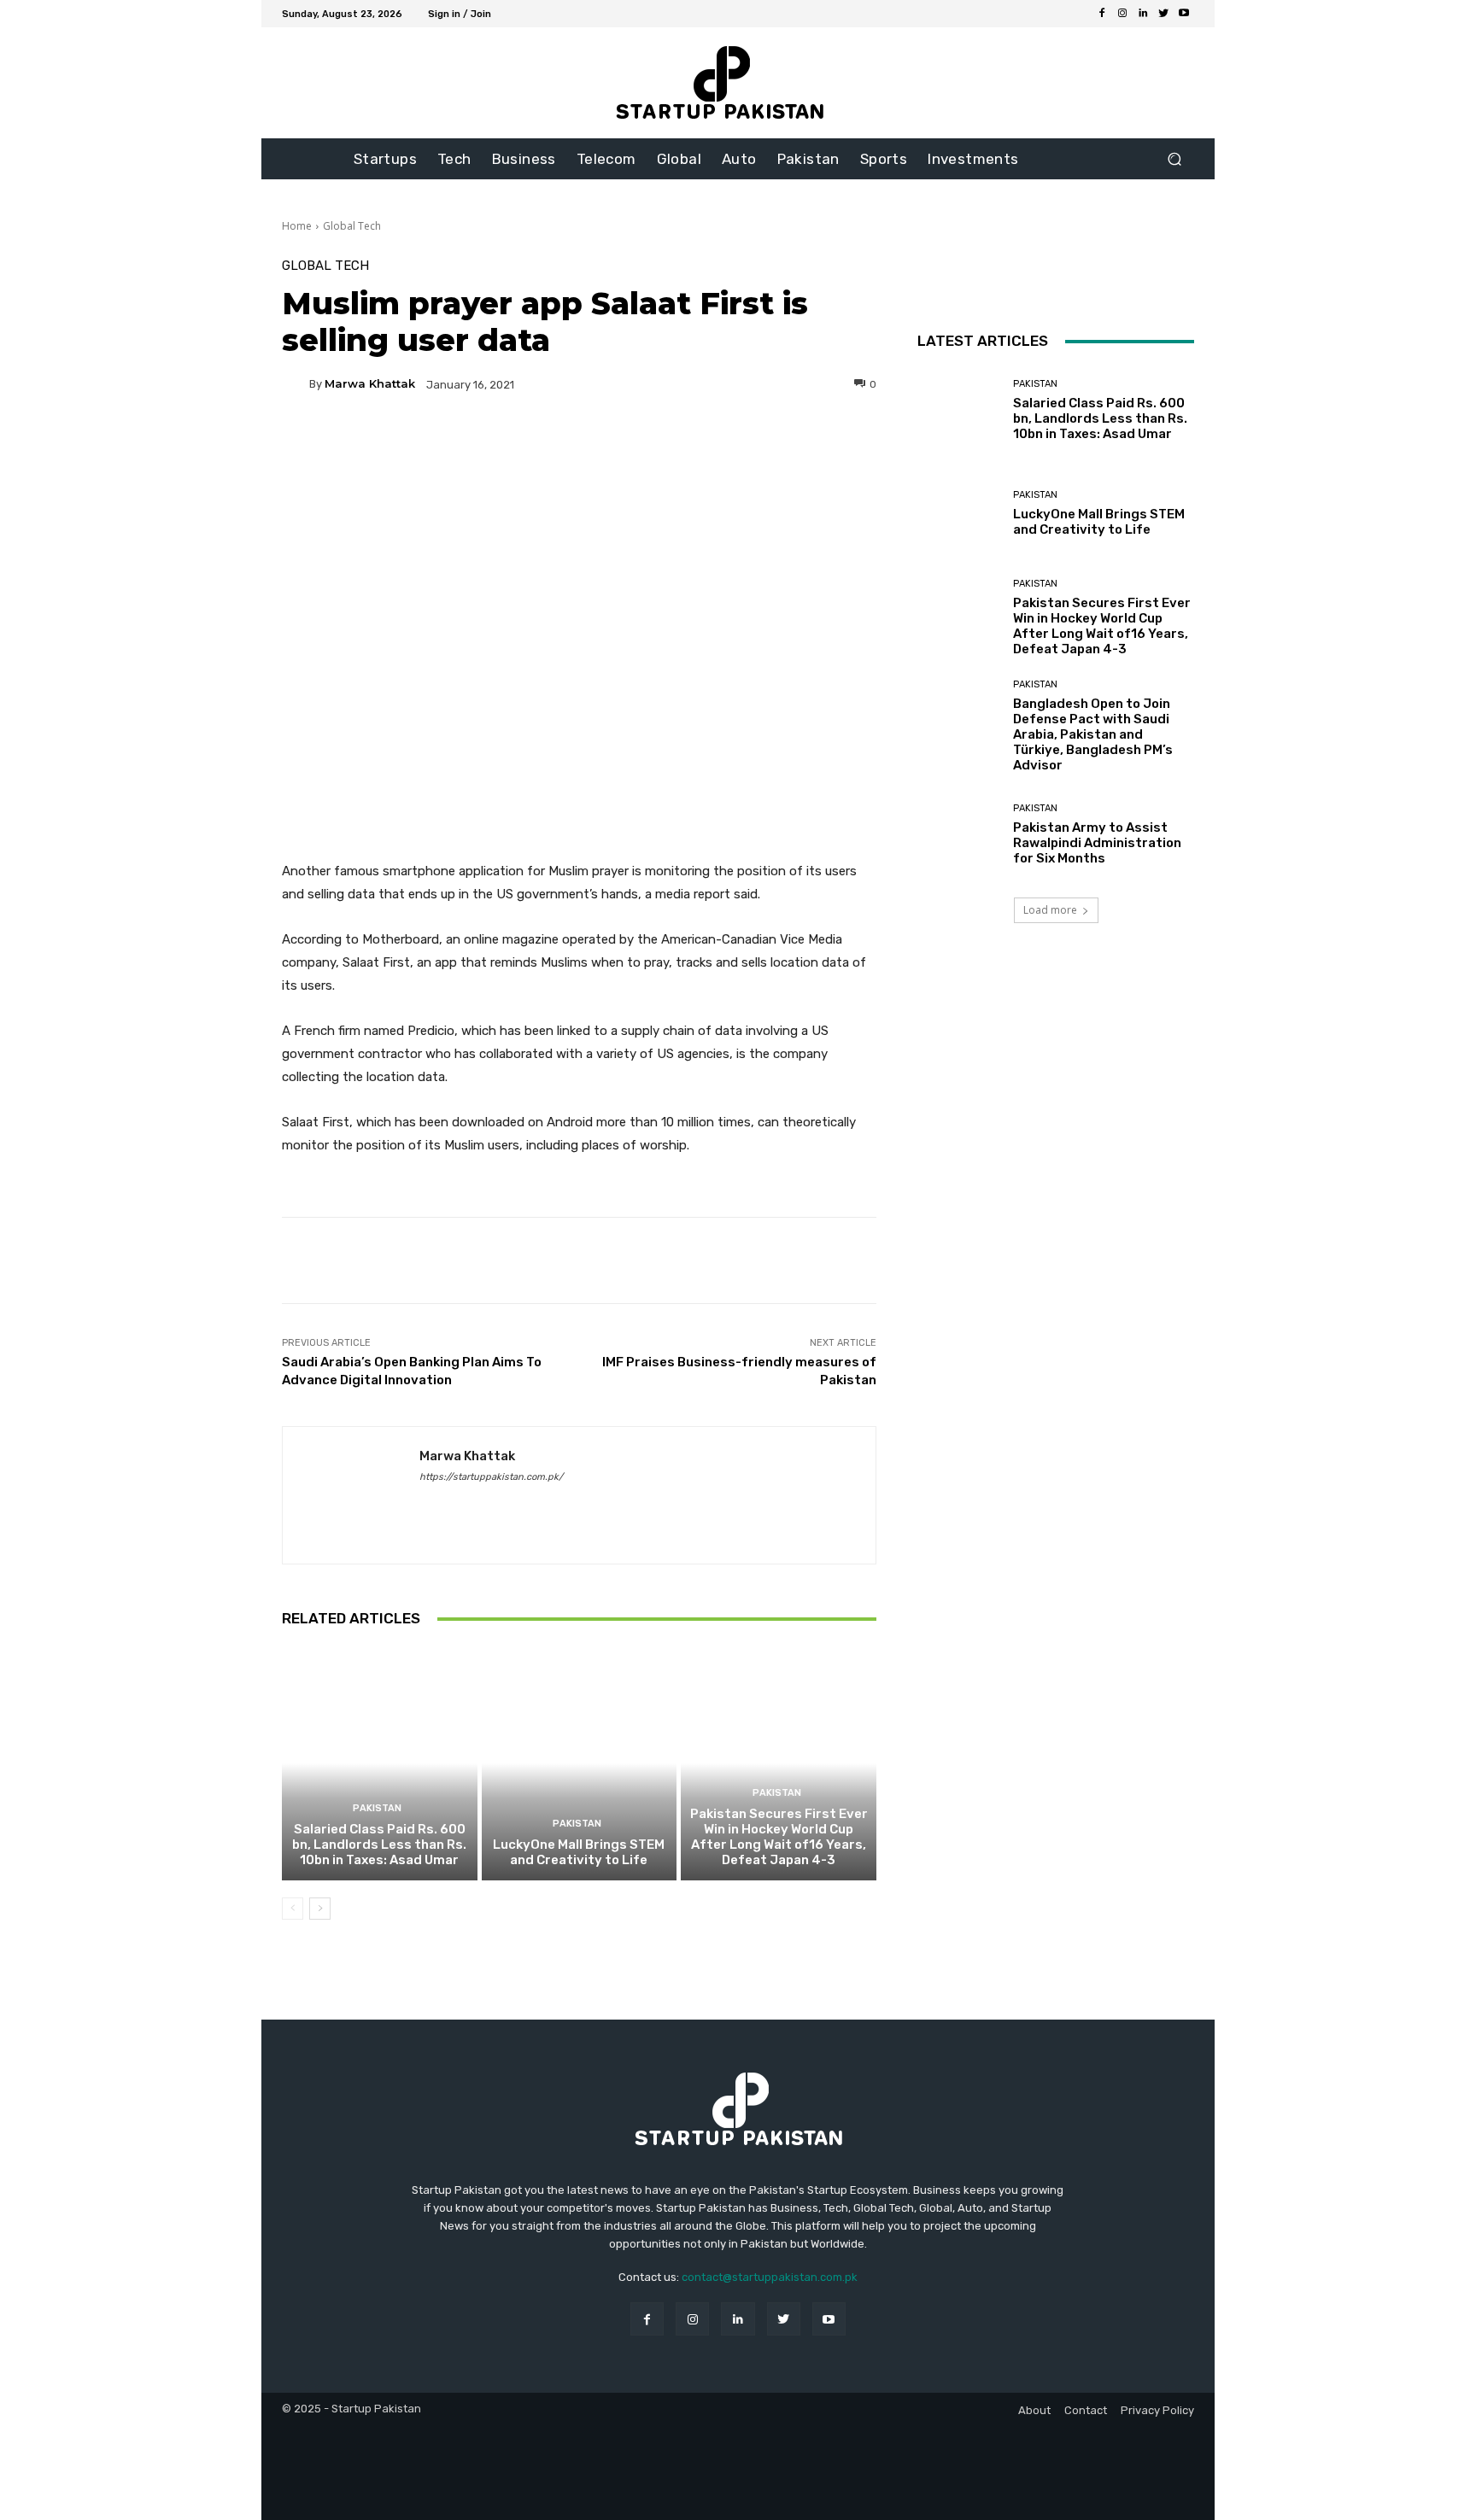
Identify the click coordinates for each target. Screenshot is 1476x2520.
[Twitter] (1163, 14)
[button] (1174, 159)
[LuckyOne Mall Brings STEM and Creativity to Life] (580, 1763)
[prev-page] (293, 1909)
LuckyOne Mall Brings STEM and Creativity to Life (579, 1852)
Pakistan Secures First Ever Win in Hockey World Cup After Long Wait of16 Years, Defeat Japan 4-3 (779, 1837)
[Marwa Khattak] (296, 384)
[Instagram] (1122, 14)
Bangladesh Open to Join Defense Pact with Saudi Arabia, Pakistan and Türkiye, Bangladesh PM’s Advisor (1093, 734)
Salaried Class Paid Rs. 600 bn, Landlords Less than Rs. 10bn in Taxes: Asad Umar (379, 1845)
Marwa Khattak (370, 384)
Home (297, 226)
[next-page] (320, 1909)
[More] (743, 443)
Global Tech (352, 226)
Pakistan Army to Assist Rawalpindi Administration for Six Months (1097, 843)
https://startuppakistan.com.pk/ (491, 1477)
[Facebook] (1102, 14)
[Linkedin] (1143, 14)
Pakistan (377, 1808)
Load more (1050, 910)
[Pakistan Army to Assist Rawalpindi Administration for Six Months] (959, 835)
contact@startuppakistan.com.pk (770, 2277)
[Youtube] (1184, 14)
